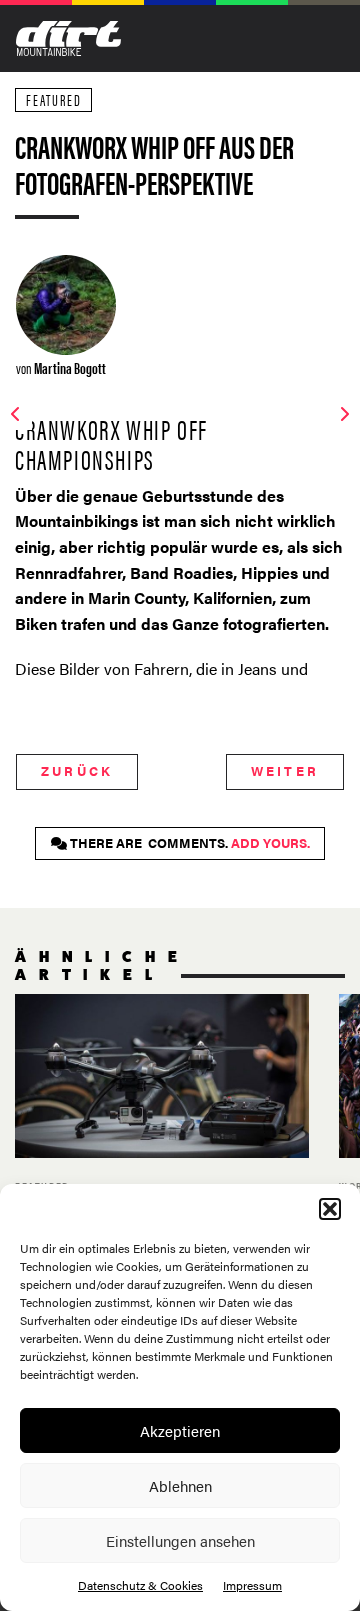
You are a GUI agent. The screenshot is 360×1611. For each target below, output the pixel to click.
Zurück (77, 771)
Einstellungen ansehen (180, 1540)
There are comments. (188, 843)
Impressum (252, 1585)
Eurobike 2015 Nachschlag (162, 1121)
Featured (54, 99)
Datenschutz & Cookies (140, 1585)
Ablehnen (180, 1485)
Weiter (285, 771)
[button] (330, 1209)
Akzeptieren (180, 1430)
